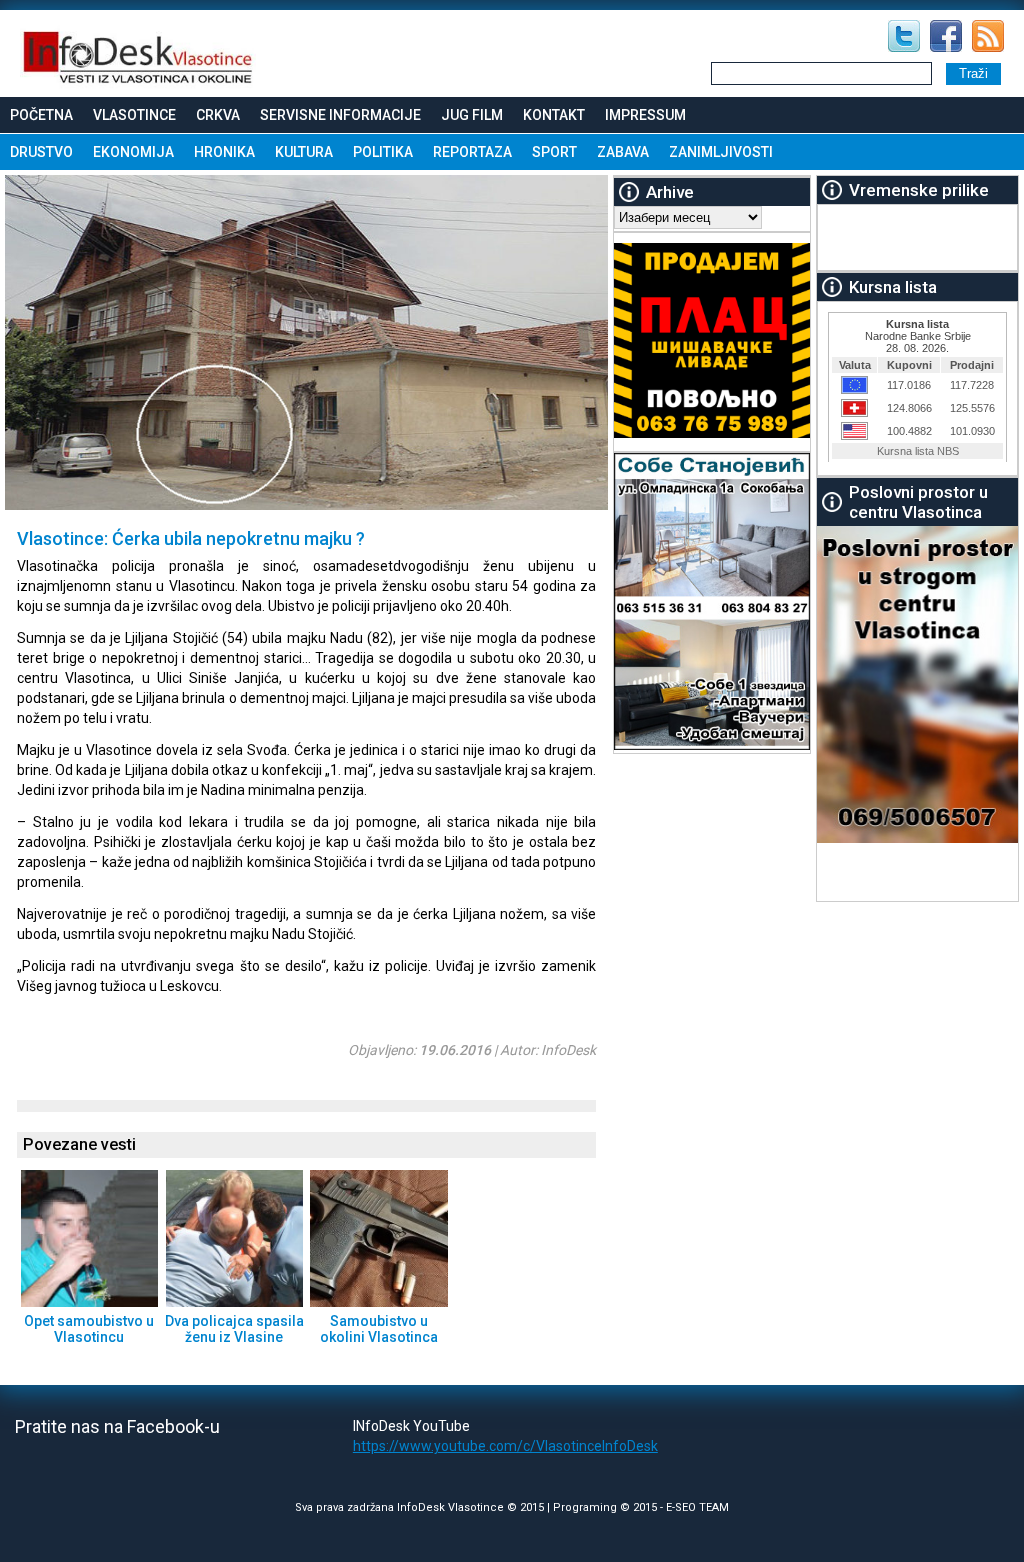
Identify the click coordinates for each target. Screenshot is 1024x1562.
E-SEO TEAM (697, 1507)
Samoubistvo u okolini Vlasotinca (379, 1329)
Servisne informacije (340, 115)
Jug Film (472, 115)
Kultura (304, 152)
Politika (383, 152)
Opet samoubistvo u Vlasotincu (89, 1329)
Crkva (218, 115)
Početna (41, 115)
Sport (554, 152)
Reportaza (472, 152)
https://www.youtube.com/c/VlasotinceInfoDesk (505, 1446)
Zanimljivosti (721, 152)
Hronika (224, 152)
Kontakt (554, 115)
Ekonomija (133, 152)
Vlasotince (134, 115)
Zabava (623, 152)
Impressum (645, 115)
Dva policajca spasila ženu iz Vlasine (234, 1329)
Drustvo (41, 152)
